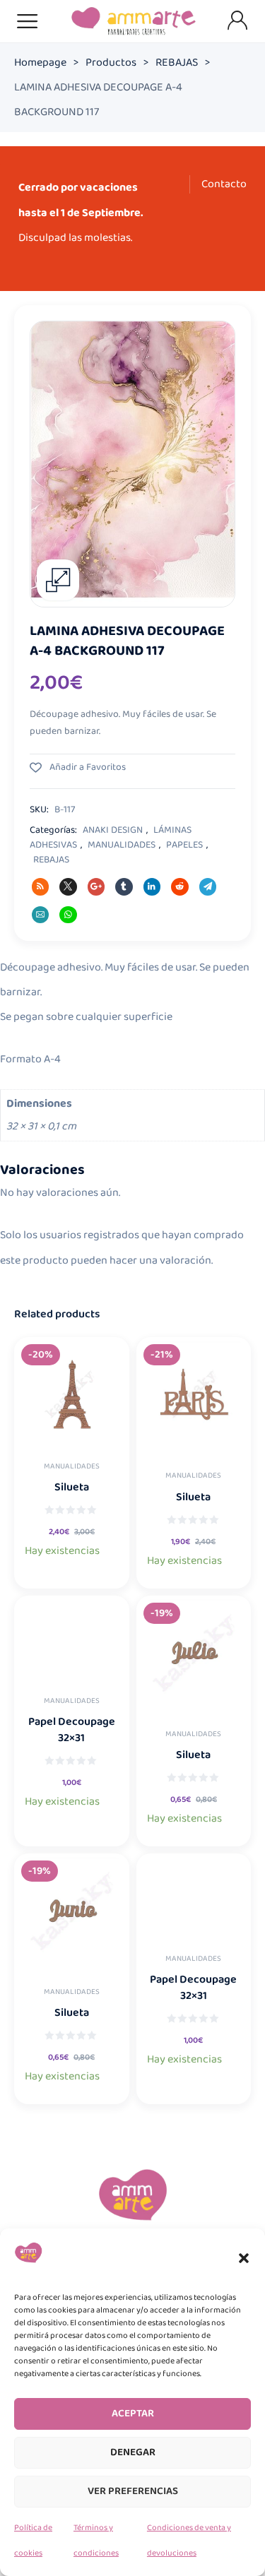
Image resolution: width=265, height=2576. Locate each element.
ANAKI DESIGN (113, 830)
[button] (244, 2258)
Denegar (133, 2452)
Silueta (72, 1487)
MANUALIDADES (122, 845)
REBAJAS (177, 63)
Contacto (224, 184)
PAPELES (184, 845)
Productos (111, 63)
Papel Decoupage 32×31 (72, 1730)
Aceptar (133, 2414)
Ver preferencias (133, 2491)
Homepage (40, 63)
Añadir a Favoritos (87, 767)
